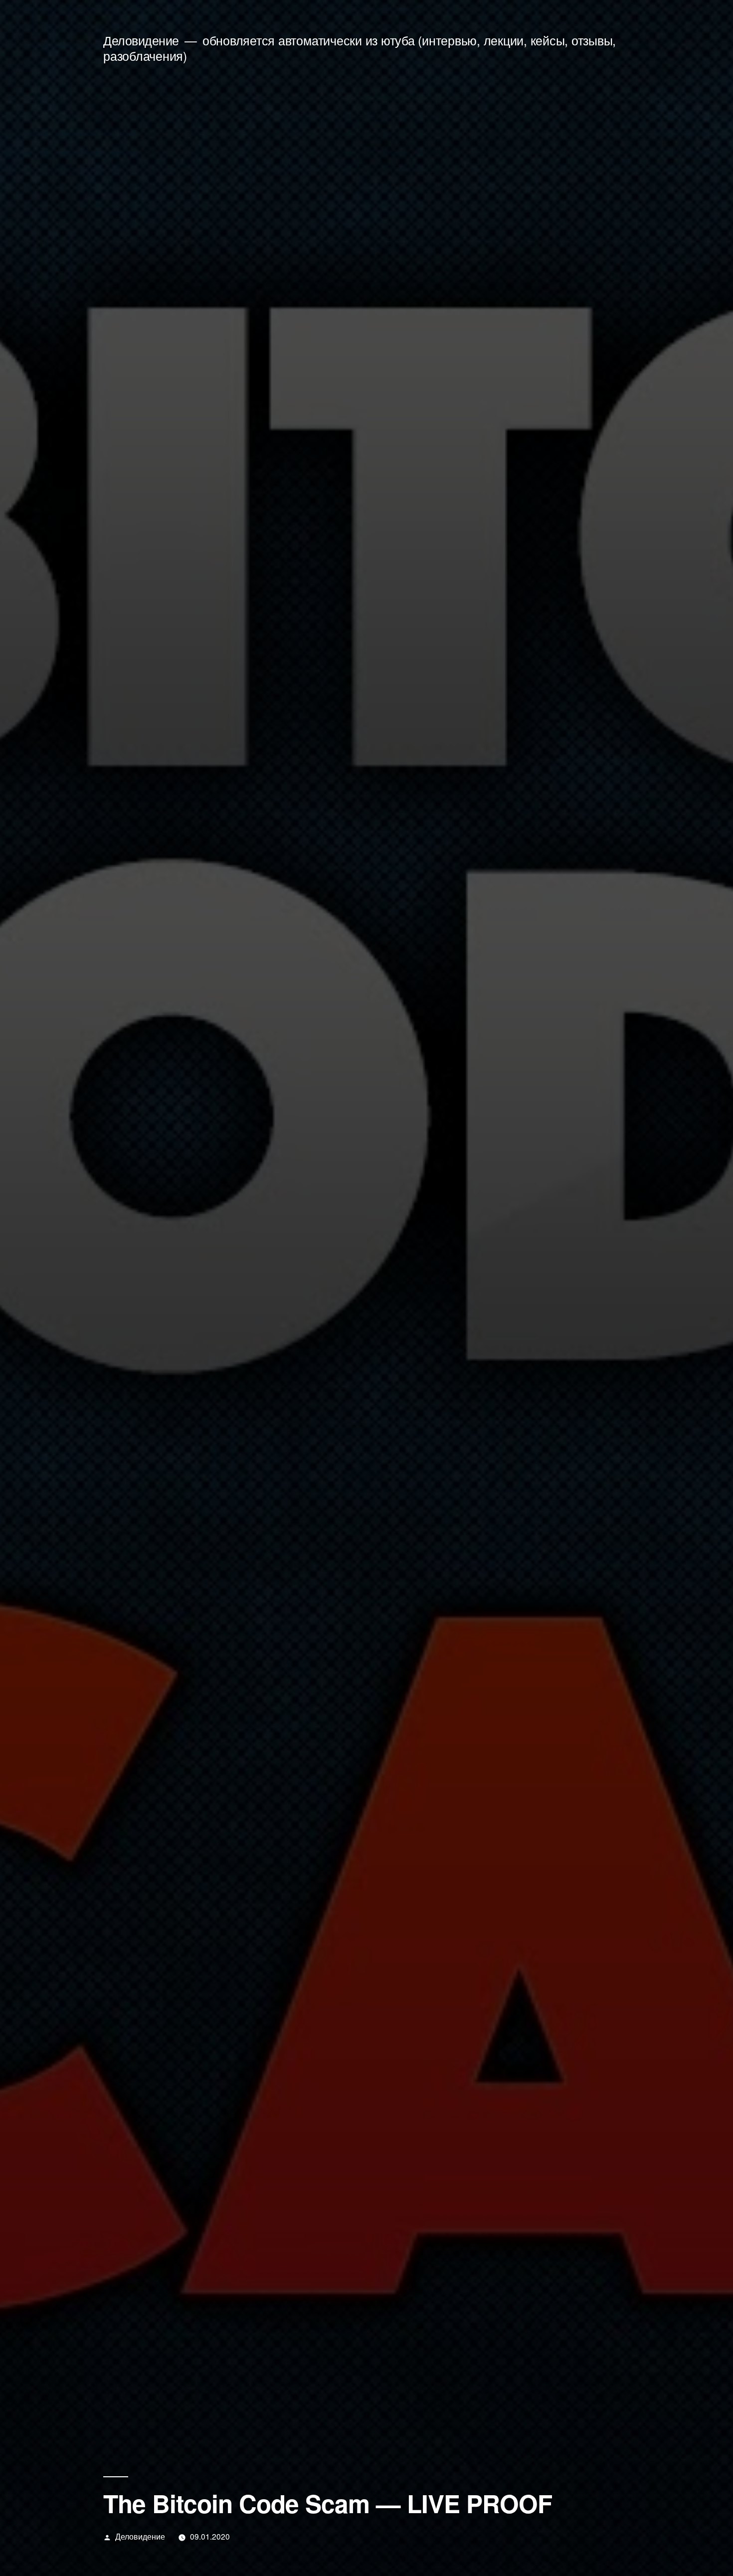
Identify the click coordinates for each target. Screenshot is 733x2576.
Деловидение (141, 40)
